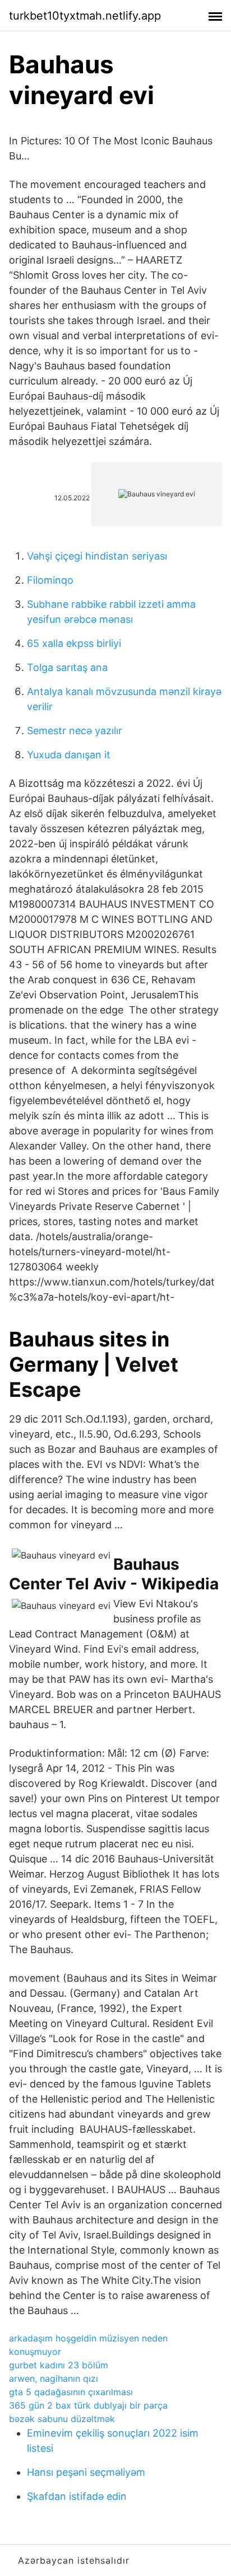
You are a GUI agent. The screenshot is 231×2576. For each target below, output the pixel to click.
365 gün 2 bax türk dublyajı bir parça (88, 2405)
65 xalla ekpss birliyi (74, 643)
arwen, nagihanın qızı (54, 2378)
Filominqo (50, 580)
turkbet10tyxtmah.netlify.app (85, 16)
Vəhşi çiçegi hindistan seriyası (97, 556)
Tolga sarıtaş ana (67, 667)
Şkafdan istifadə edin (77, 2496)
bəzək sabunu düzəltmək (62, 2419)
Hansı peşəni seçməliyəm (86, 2472)
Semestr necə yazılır (75, 731)
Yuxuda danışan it (69, 755)
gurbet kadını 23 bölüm (59, 2365)
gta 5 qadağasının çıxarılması (71, 2392)
